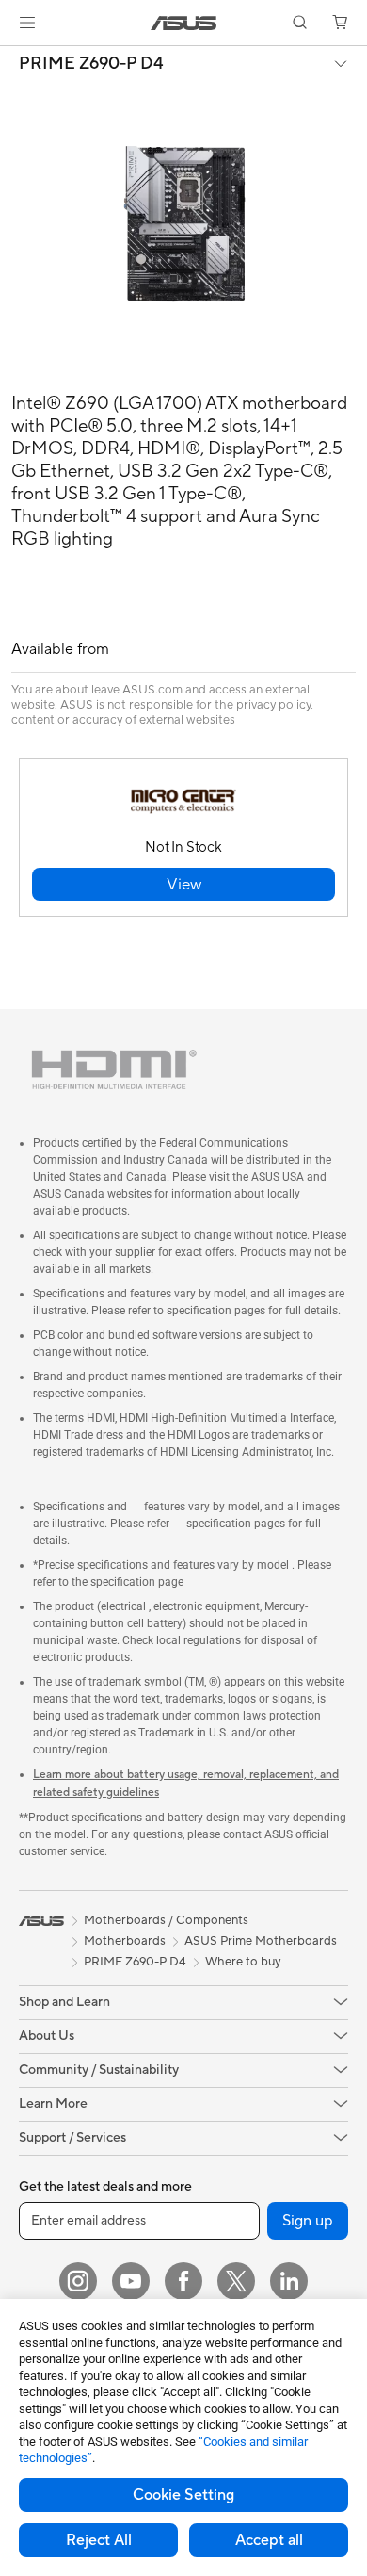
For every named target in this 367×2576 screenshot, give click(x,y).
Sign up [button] (308, 2221)
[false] (183, 884)
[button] (27, 23)
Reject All (99, 2540)
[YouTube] (131, 2281)
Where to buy (243, 1962)
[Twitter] (236, 2281)
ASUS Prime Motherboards (261, 1941)
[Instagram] (78, 2281)
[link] (184, 23)
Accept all (269, 2540)
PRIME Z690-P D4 (91, 64)
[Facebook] (183, 2281)
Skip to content (11, 58)
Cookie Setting (183, 2495)
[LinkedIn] (289, 2281)
